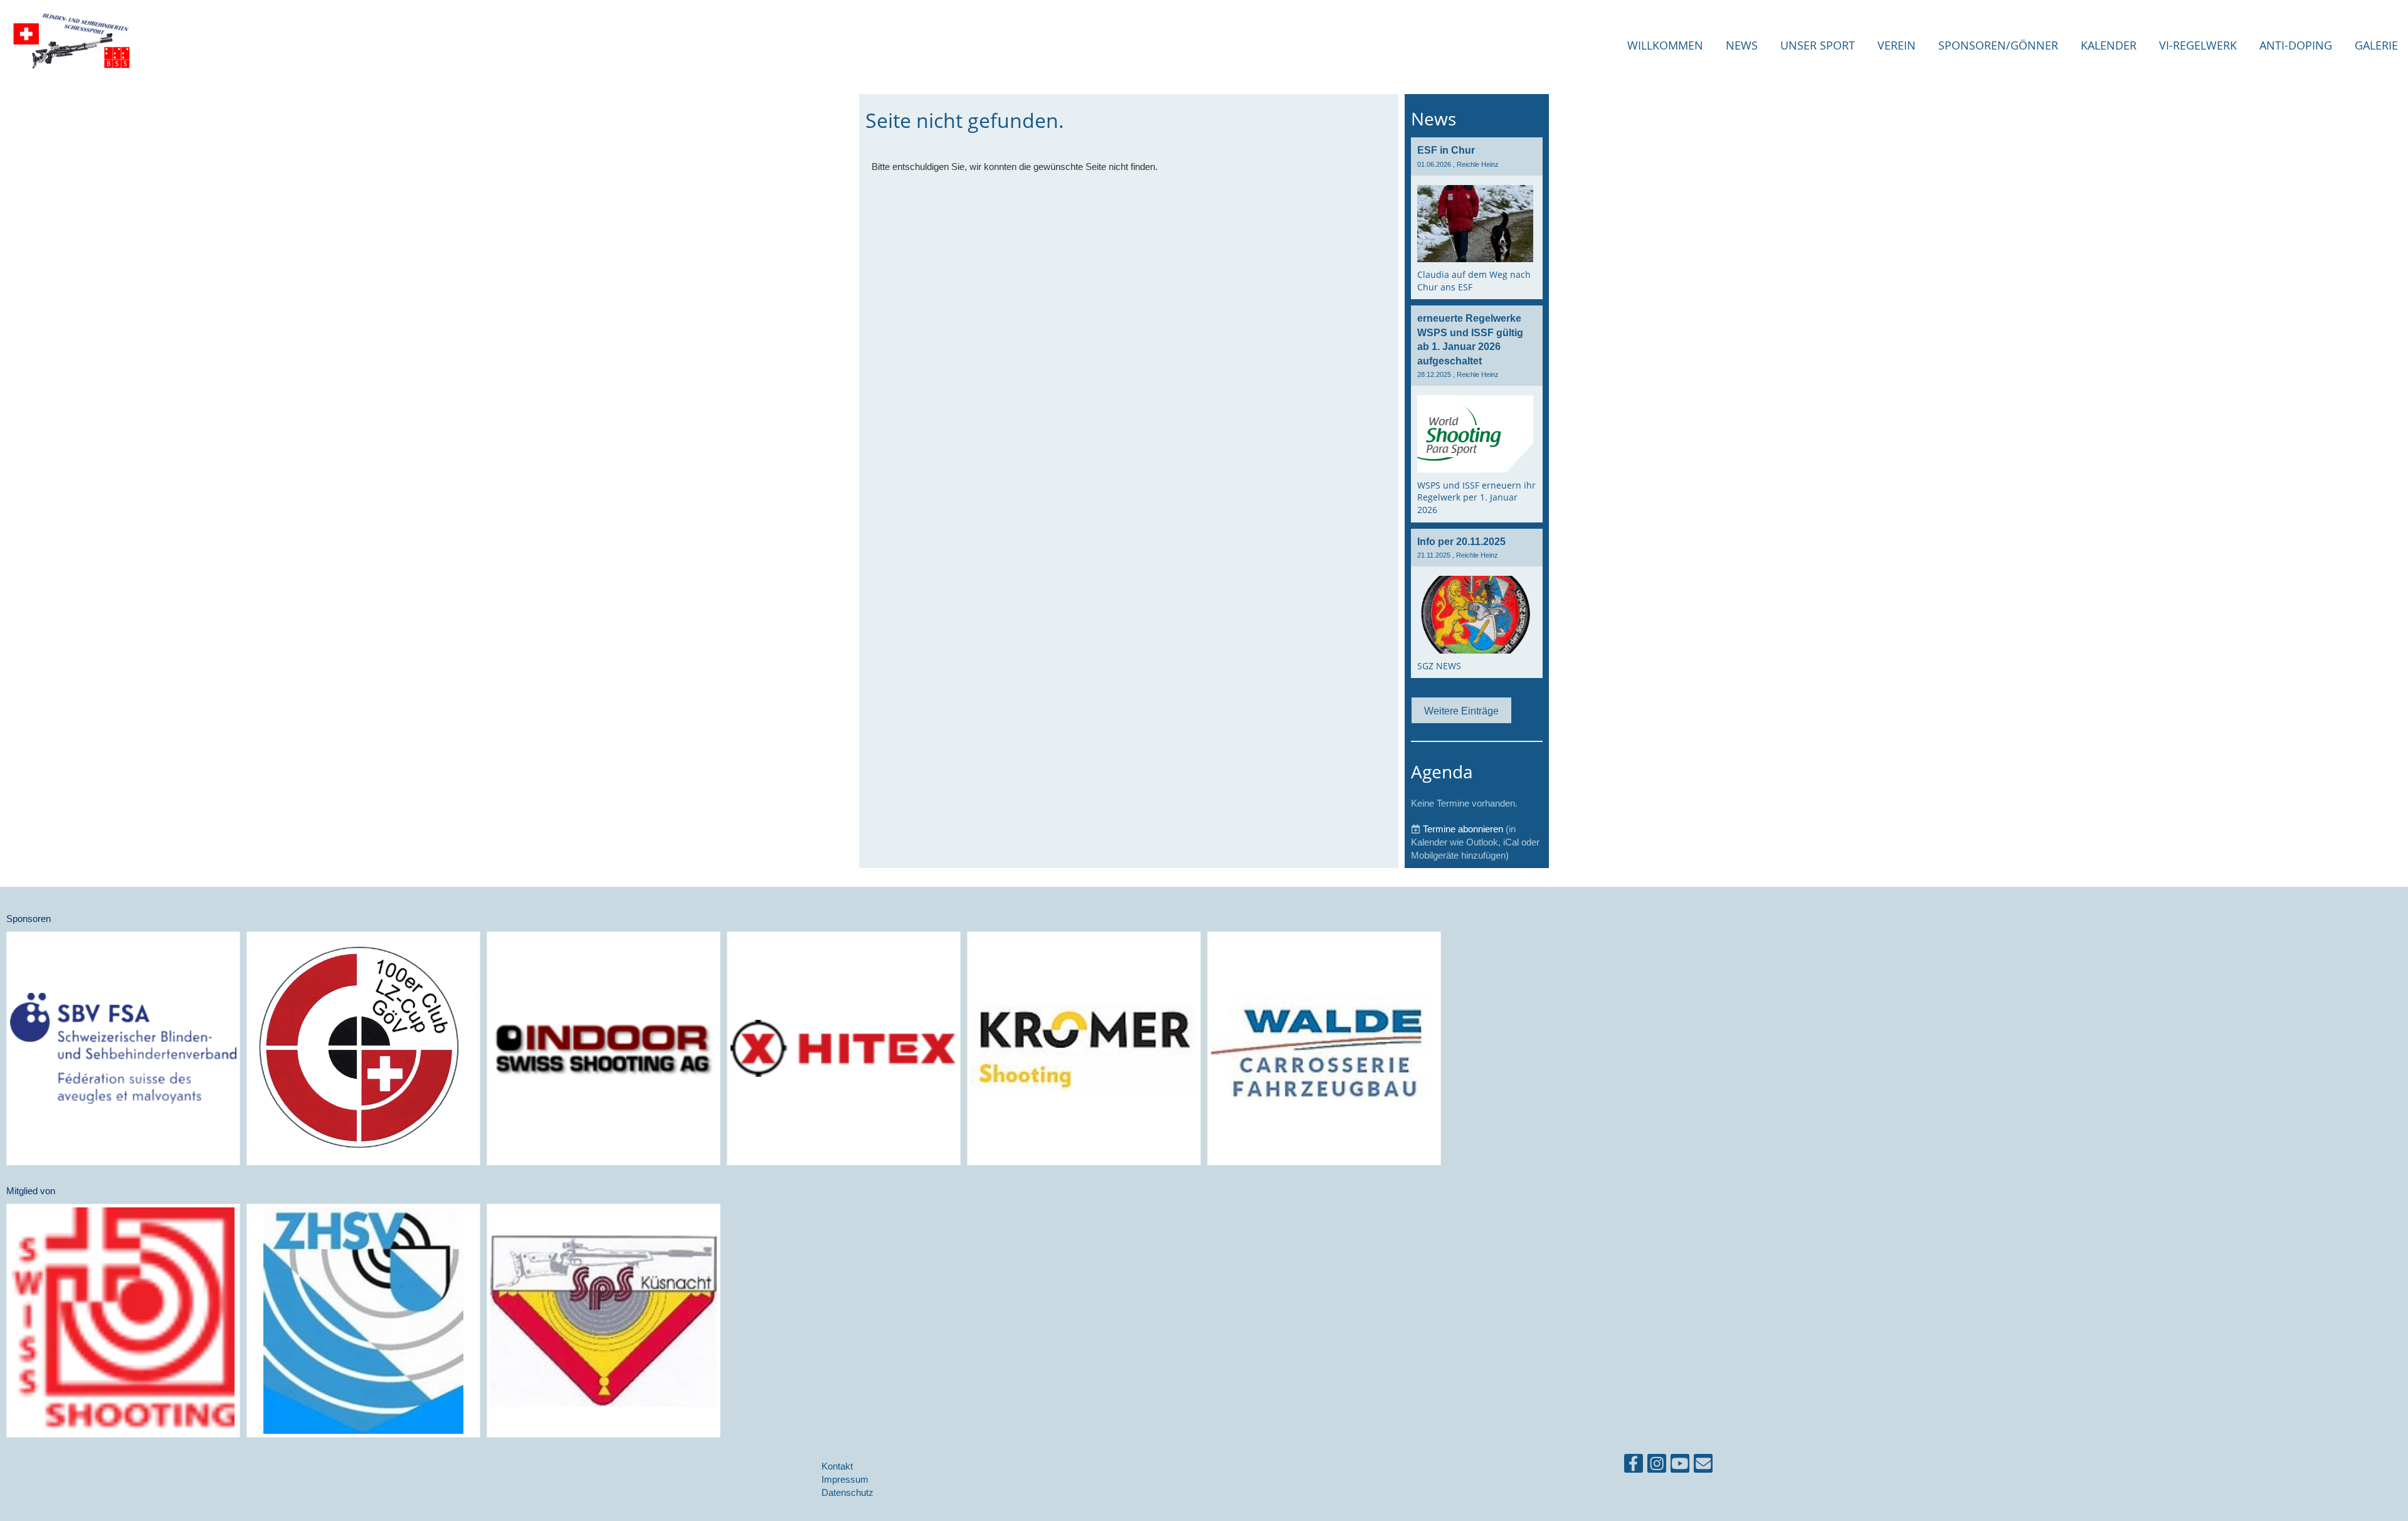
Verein (1897, 45)
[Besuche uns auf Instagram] (1657, 1466)
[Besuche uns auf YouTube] (1680, 1466)
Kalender (2109, 45)
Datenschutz (848, 1492)
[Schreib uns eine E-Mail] (1703, 1466)
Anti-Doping (2296, 45)
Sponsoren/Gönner (1998, 45)
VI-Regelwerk (2198, 45)
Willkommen (1665, 45)
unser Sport (1818, 45)
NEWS (1742, 45)
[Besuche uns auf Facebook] (1634, 1466)
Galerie (2376, 45)
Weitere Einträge (1461, 711)
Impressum (845, 1479)
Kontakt (837, 1466)
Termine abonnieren (1463, 829)
